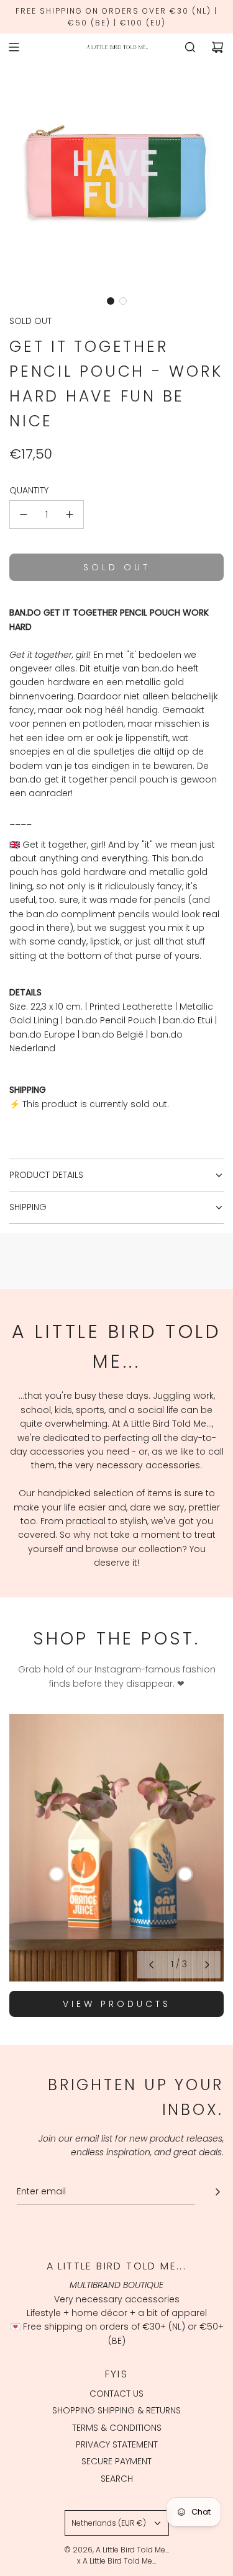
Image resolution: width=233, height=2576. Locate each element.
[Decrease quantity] (24, 514)
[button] (111, 301)
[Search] (190, 47)
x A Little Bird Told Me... (116, 2561)
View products (117, 2004)
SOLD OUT (30, 321)
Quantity (29, 490)
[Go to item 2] (185, 1874)
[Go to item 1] (57, 1874)
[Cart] (217, 47)
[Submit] (217, 2192)
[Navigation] (14, 47)
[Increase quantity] (70, 514)
